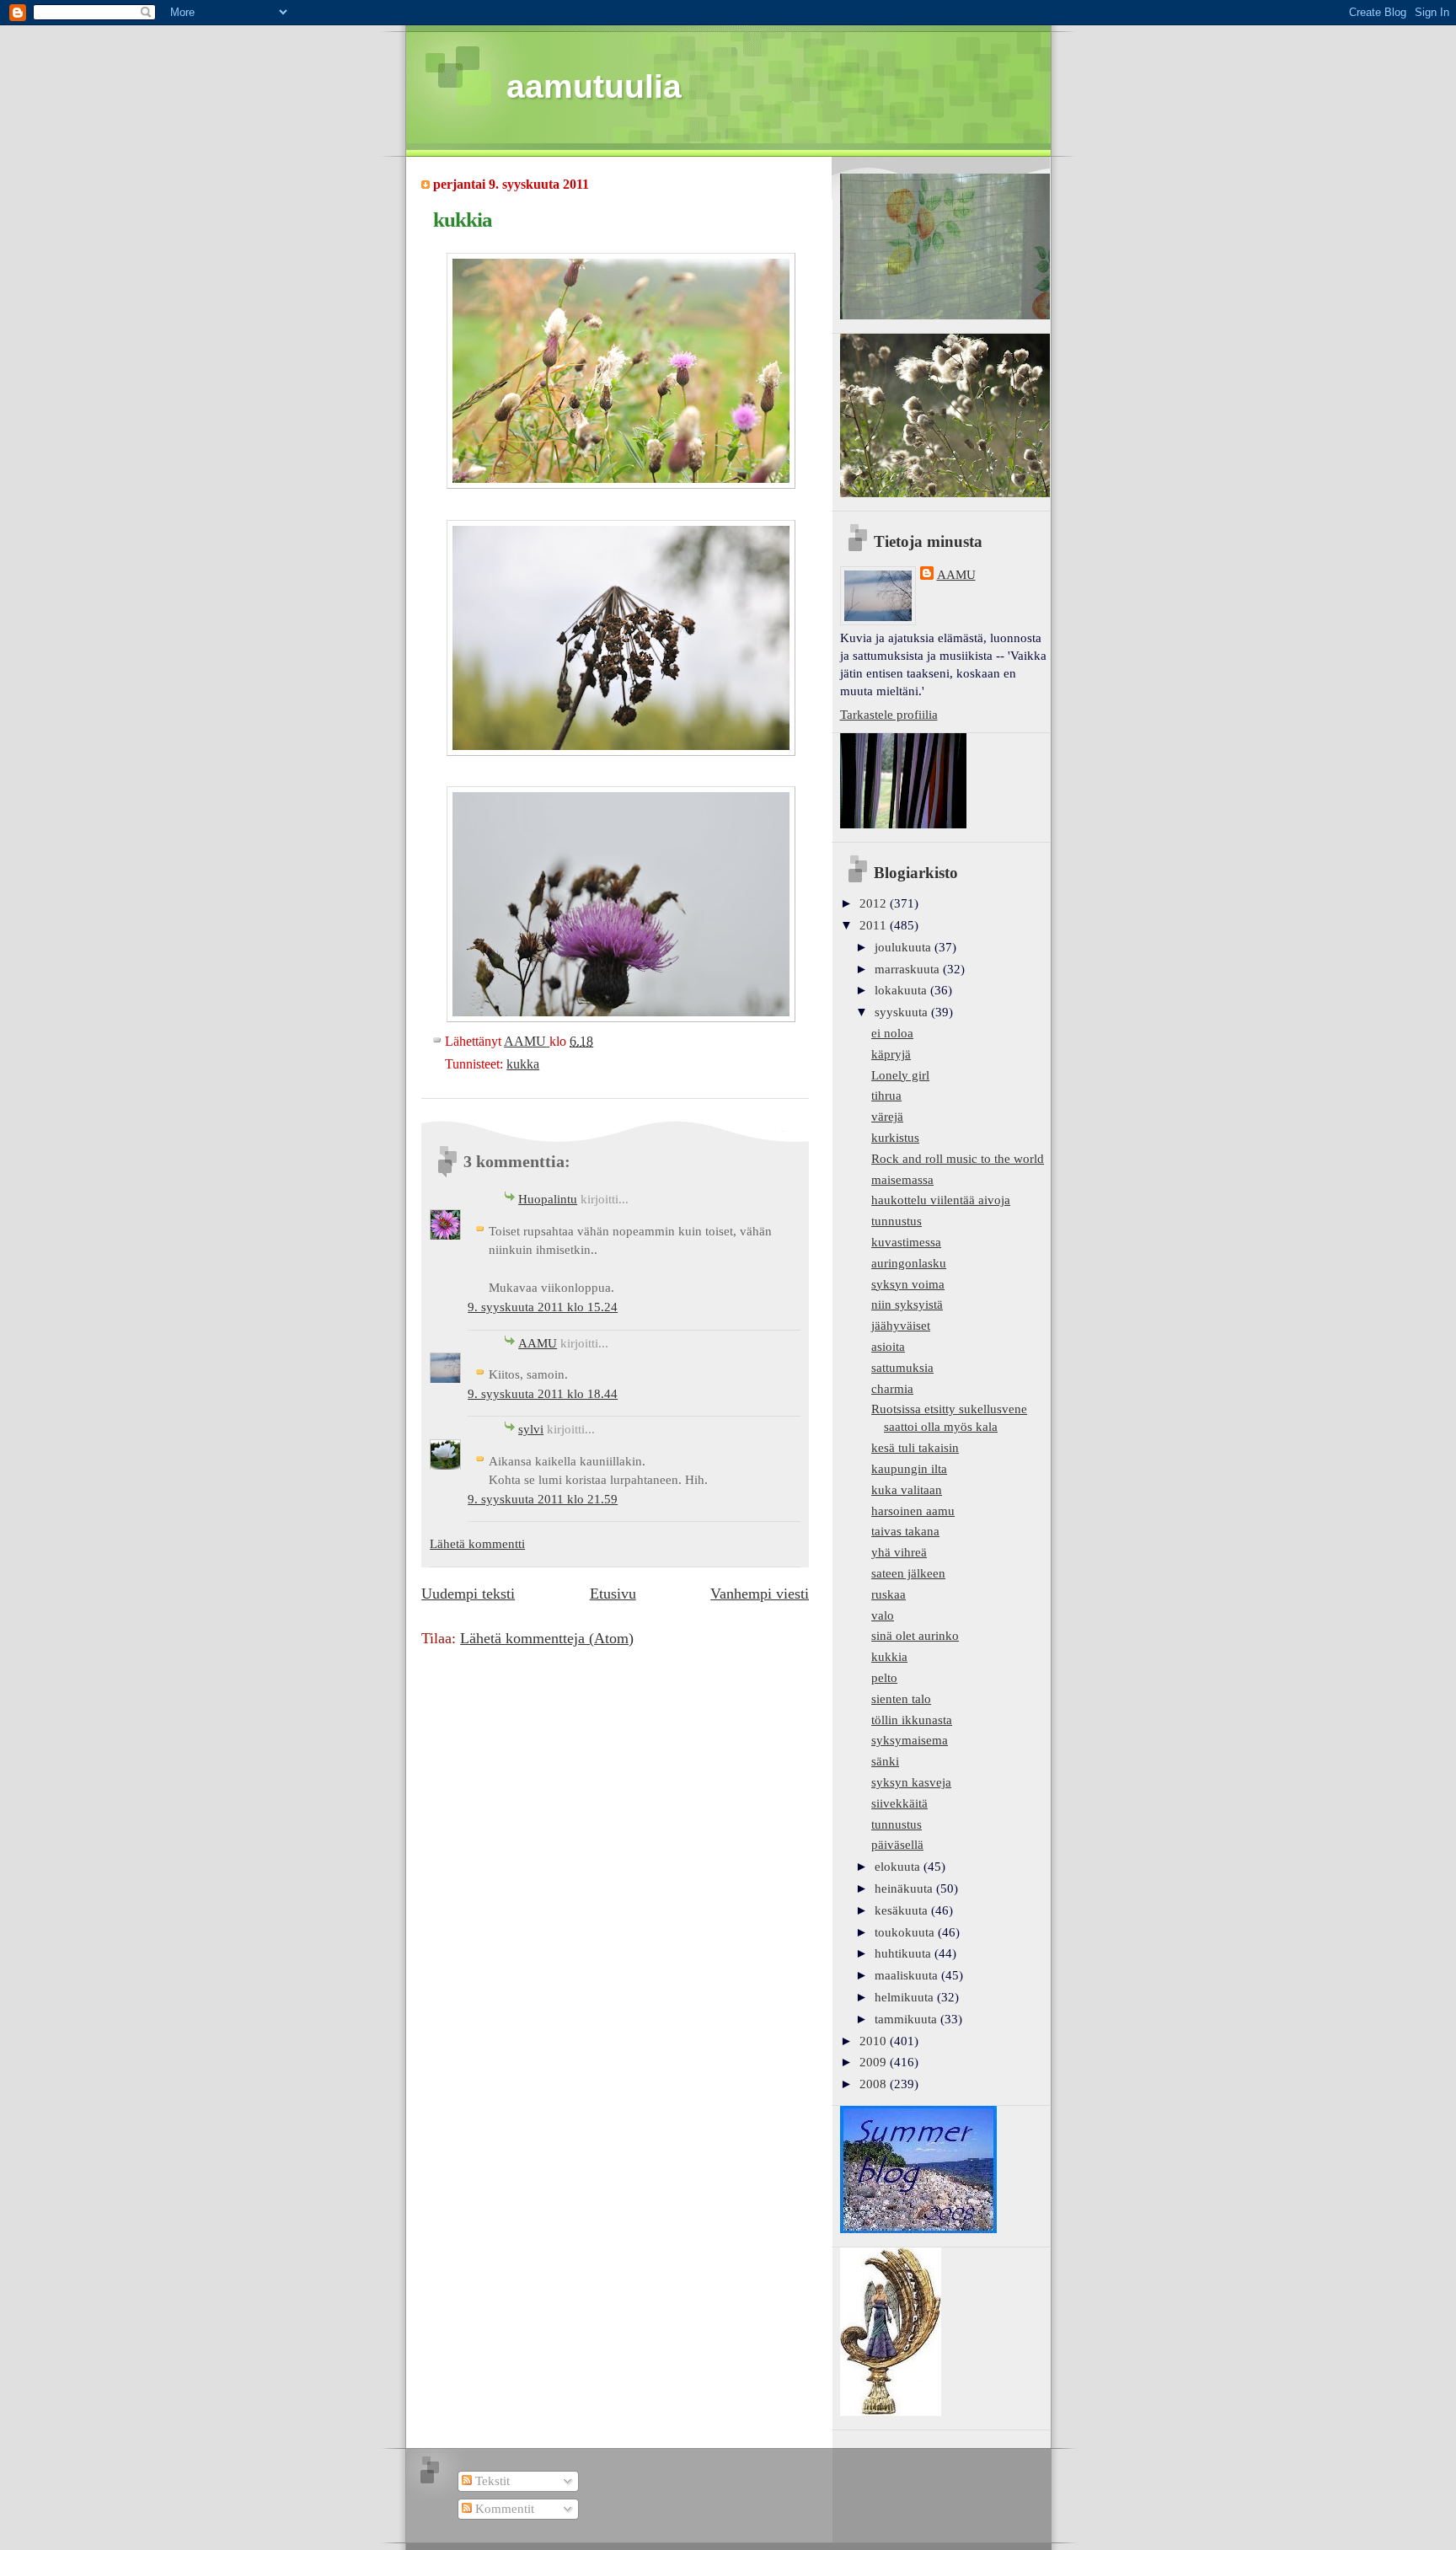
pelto (884, 1678)
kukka (523, 1064)
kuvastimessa (906, 1242)
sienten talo (901, 1699)
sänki (885, 1761)
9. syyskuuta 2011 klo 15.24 (543, 1307)
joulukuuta (905, 947)
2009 (875, 2062)
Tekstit (491, 2481)
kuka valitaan (907, 1490)
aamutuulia (594, 86)
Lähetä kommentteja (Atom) (547, 1638)
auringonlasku (909, 1263)
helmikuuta (906, 1997)
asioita (888, 1347)
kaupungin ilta (909, 1469)
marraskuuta (909, 969)
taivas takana (905, 1531)
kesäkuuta (903, 1910)
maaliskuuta (908, 1975)
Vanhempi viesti (760, 1594)
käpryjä (891, 1054)
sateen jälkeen (908, 1573)
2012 (875, 903)
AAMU (538, 1343)
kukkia (889, 1657)
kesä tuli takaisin (915, 1448)
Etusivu (613, 1594)
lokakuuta (902, 990)
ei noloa (892, 1033)
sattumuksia (902, 1368)
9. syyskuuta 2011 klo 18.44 (543, 1394)
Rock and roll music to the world (958, 1159)
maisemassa (902, 1180)
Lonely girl (900, 1075)
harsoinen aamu (913, 1511)
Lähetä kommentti (477, 1544)
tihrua (886, 1096)
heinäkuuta (905, 1888)
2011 (875, 925)
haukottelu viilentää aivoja (941, 1200)
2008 (875, 2084)
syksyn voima (908, 1284)
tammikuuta (907, 2019)
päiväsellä (897, 1845)
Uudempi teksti (468, 1594)
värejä (887, 1117)
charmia (892, 1389)
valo (883, 1615)
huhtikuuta (905, 1953)
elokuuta (899, 1867)
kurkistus (895, 1138)
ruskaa (889, 1594)
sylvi (531, 1429)
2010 (875, 2041)
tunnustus (897, 1221)
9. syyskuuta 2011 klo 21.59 (543, 1499)
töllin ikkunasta (912, 1720)
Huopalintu (548, 1199)
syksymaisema (910, 1740)
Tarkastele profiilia (889, 715)
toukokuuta (906, 1932)
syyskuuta (903, 1012)
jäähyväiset (901, 1326)
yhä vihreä (899, 1552)
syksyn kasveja (911, 1782)
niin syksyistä (907, 1304)
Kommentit (503, 2509)
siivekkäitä (899, 1803)
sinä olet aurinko (915, 1636)
